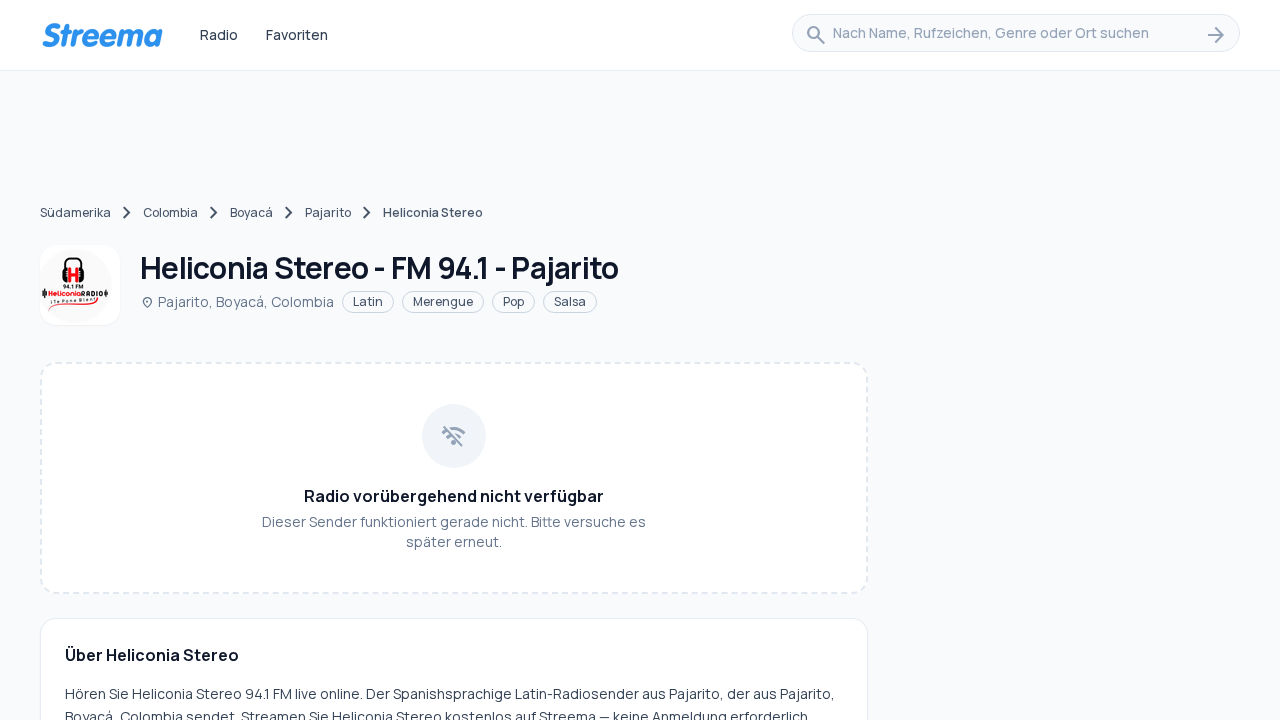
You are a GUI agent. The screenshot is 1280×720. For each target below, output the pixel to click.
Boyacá (251, 212)
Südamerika (75, 212)
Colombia (170, 212)
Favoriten (297, 34)
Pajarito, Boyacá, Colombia (237, 301)
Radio (219, 34)
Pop (513, 301)
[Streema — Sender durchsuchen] (102, 35)
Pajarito (328, 212)
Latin (368, 301)
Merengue (443, 301)
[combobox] (1016, 35)
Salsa (570, 301)
